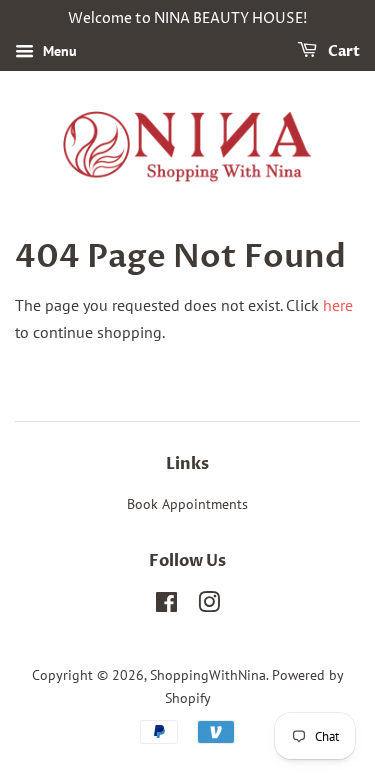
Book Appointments (187, 504)
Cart (342, 51)
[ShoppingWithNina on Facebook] (166, 606)
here (338, 305)
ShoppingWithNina (208, 675)
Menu (58, 51)
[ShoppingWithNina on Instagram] (209, 606)
